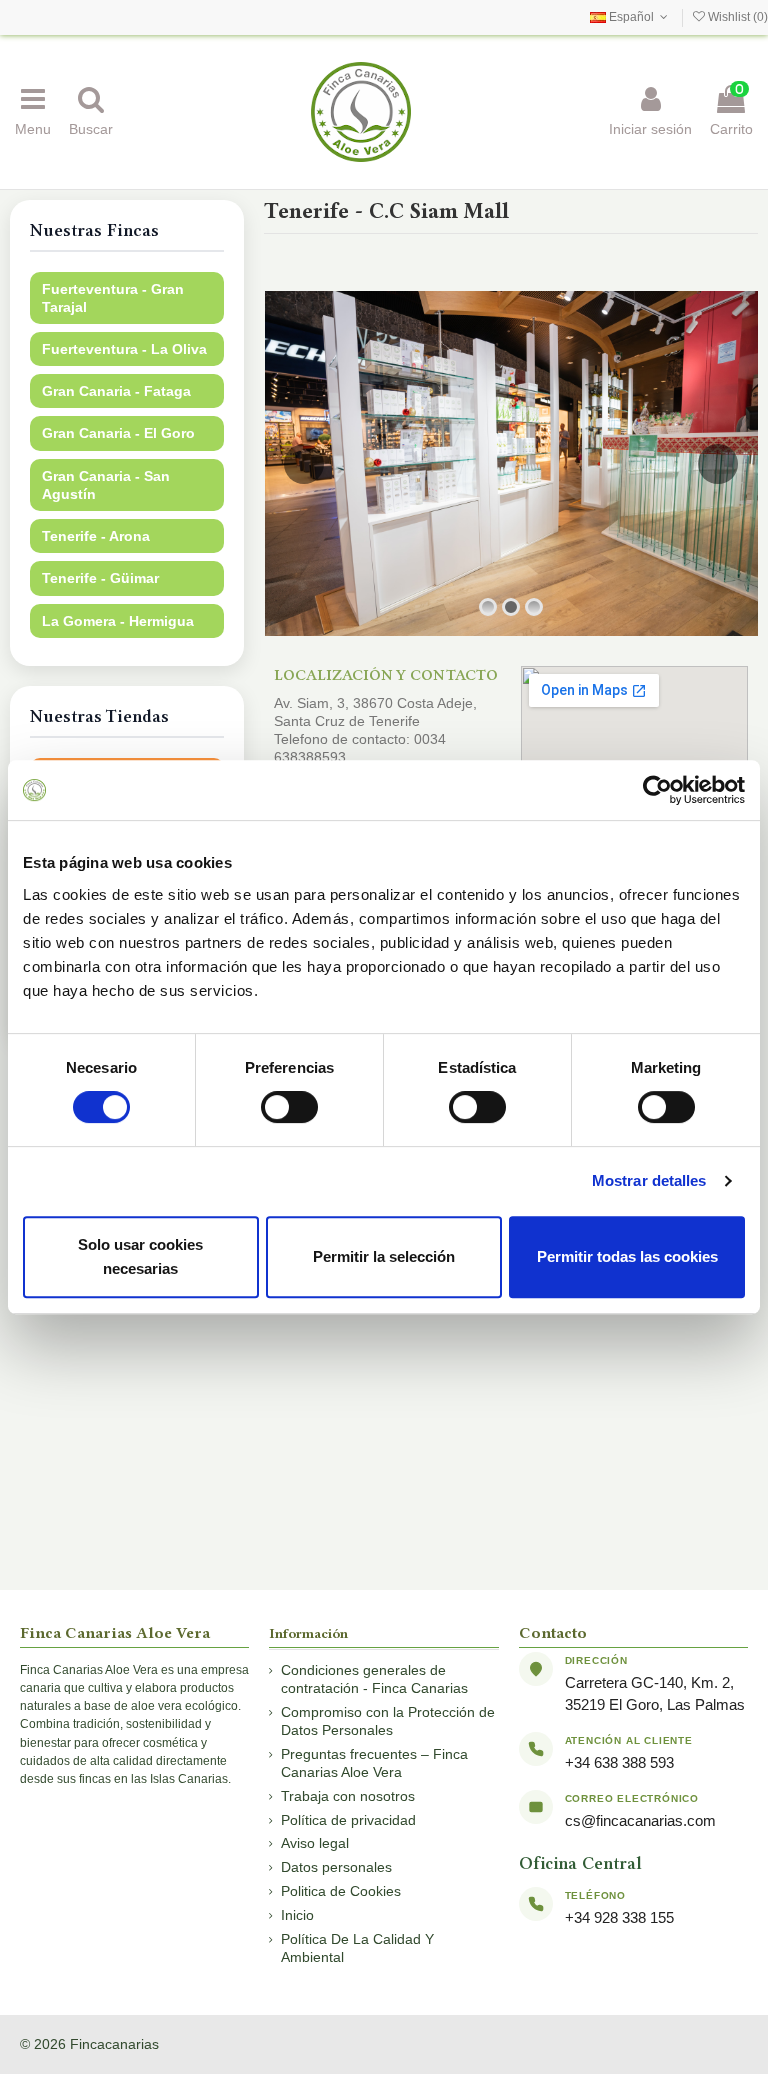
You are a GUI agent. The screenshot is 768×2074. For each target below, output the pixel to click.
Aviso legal (315, 1843)
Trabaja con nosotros (348, 1796)
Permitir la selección (384, 1256)
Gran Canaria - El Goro (118, 433)
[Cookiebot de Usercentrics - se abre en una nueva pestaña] (657, 790)
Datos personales (336, 1867)
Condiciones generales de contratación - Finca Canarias (374, 1679)
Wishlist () (736, 17)
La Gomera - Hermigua (118, 621)
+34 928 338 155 (619, 1917)
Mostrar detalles (649, 1180)
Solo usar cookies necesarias (140, 1256)
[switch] (289, 1107)
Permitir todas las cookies (627, 1256)
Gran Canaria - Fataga (116, 391)
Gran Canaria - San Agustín (106, 485)
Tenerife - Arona (96, 536)
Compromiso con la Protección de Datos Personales (388, 1721)
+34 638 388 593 (619, 1762)
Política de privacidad (348, 1820)
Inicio (297, 1915)
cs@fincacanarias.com (640, 1820)
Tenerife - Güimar (100, 578)
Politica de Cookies (341, 1891)
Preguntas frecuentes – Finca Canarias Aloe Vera (374, 1763)
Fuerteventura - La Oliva (124, 349)
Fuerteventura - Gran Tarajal (113, 298)
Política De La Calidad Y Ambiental (357, 1948)
